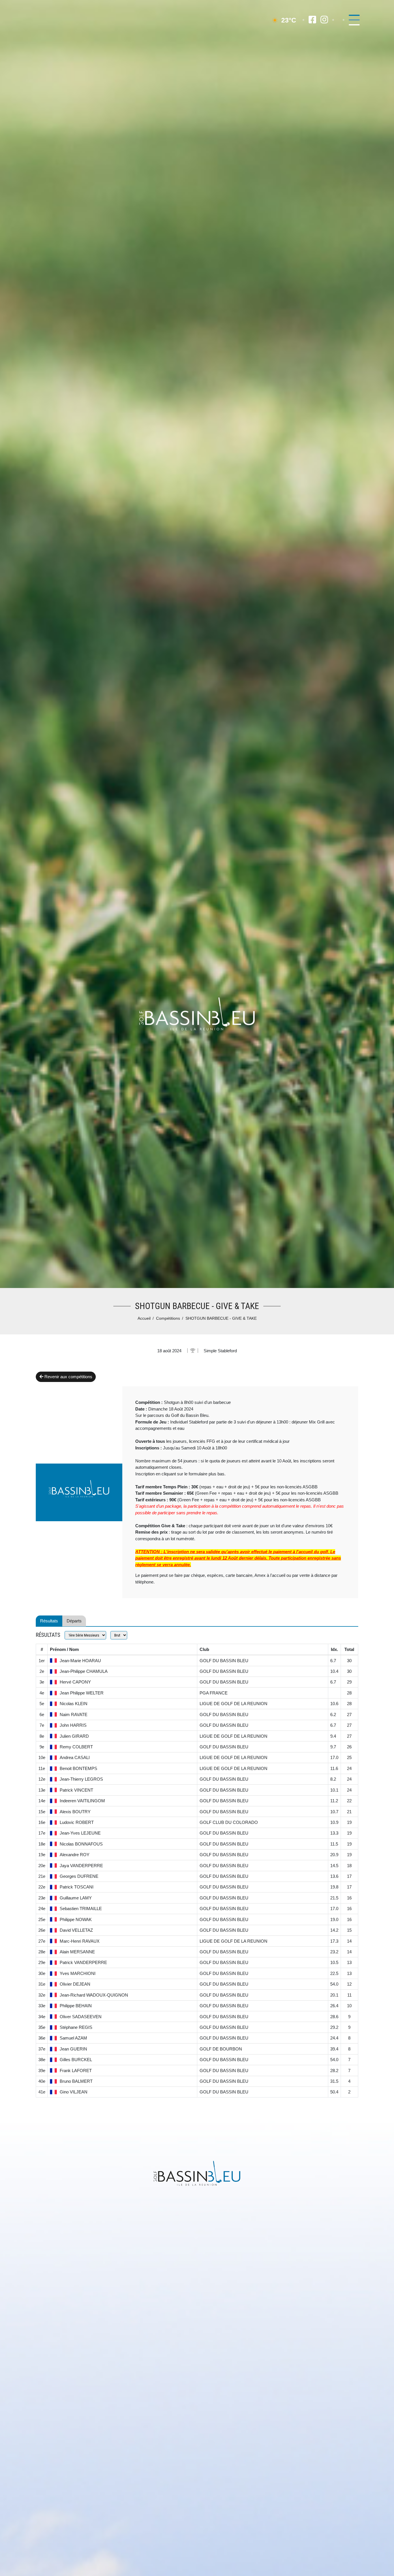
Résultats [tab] (49, 1621)
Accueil (144, 1318)
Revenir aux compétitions (68, 1377)
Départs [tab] (74, 1621)
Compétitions (168, 1318)
